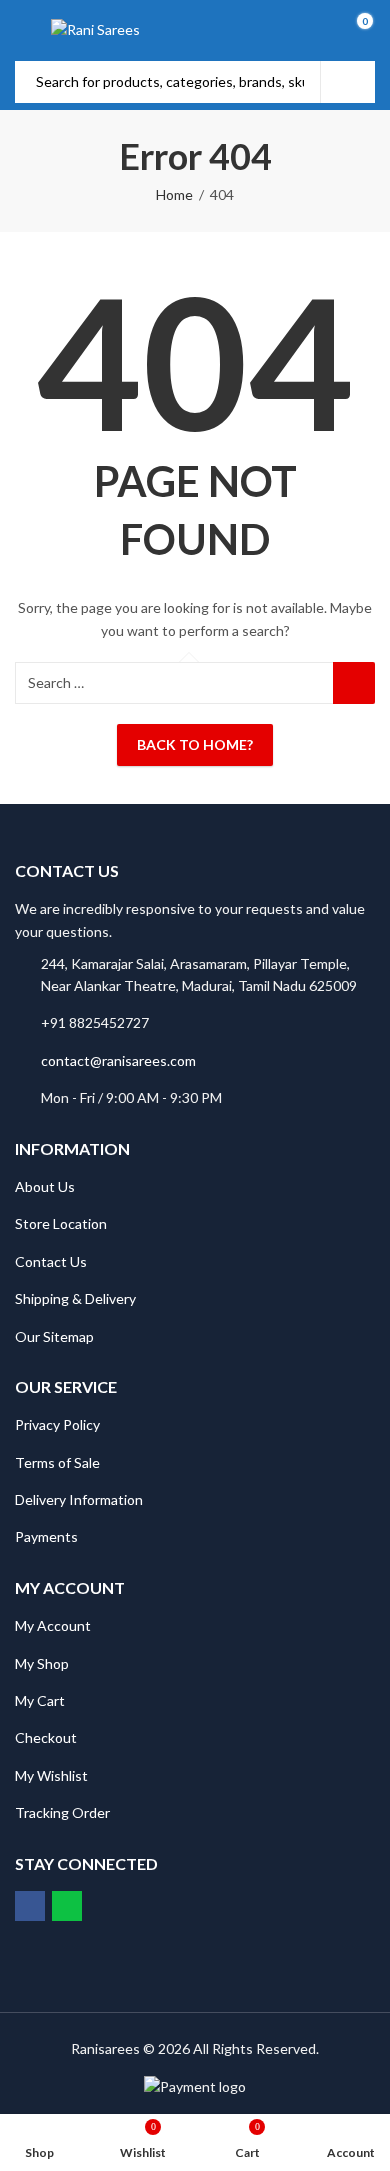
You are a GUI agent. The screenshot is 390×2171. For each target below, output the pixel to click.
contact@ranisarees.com (118, 1060)
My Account (53, 1625)
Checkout (46, 1737)
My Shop (42, 1663)
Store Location (61, 1223)
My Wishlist (51, 1775)
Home (174, 194)
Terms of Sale (57, 1462)
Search (348, 82)
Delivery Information (79, 1499)
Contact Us (51, 1261)
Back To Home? (195, 744)
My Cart (40, 1700)
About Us (45, 1186)
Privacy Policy (57, 1424)
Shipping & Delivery (75, 1298)
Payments (46, 1536)
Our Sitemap (54, 1336)
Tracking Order (62, 1812)
